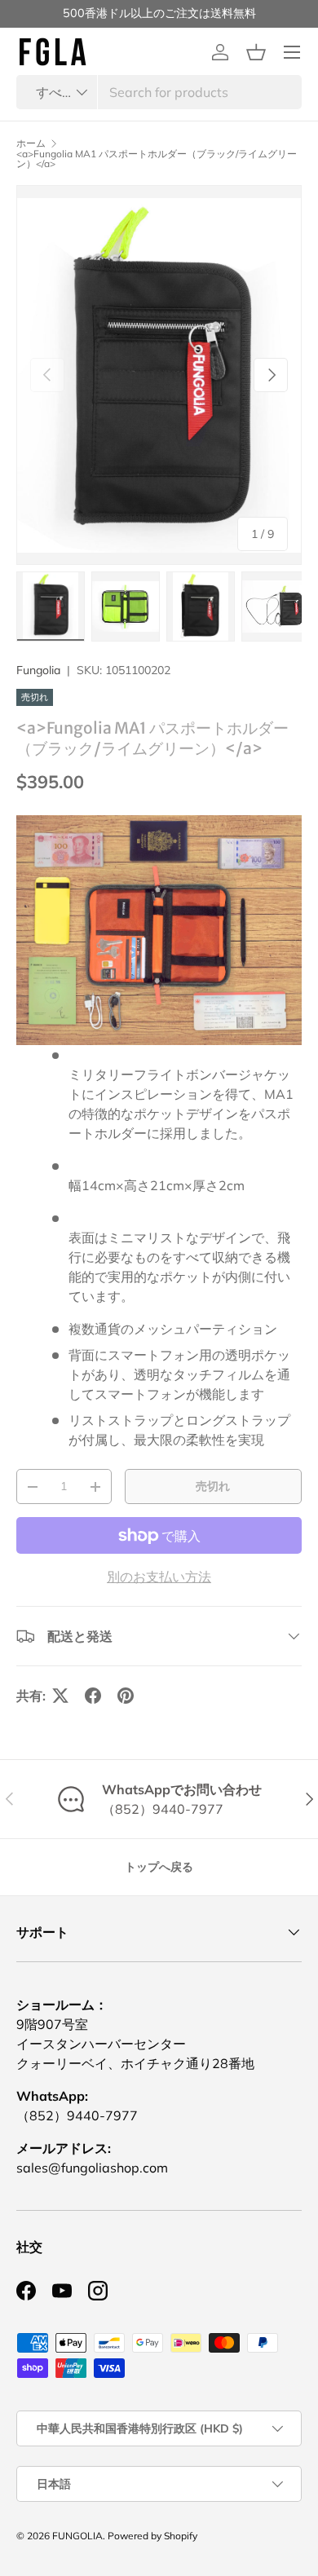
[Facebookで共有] (93, 1696)
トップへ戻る (159, 1867)
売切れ (213, 1486)
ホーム (31, 143)
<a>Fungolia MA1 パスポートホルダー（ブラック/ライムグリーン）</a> (157, 159)
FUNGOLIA (77, 2536)
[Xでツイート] (60, 1696)
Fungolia (38, 670)
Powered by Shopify (152, 2536)
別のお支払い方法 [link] (159, 1577)
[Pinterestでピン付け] (126, 1696)
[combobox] (159, 92)
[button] (256, 52)
